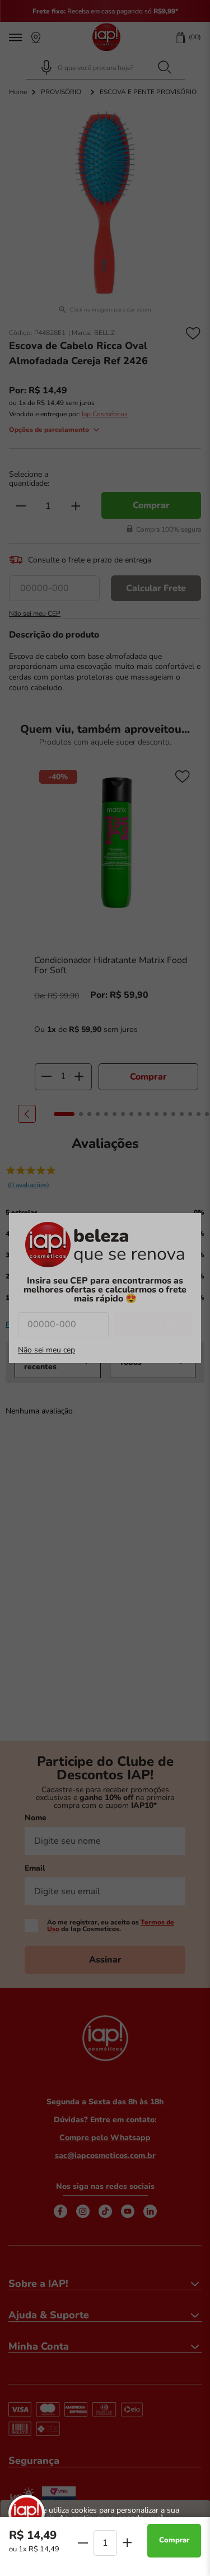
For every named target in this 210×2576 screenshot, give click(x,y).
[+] (127, 2542)
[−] (83, 2543)
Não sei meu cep (46, 1350)
